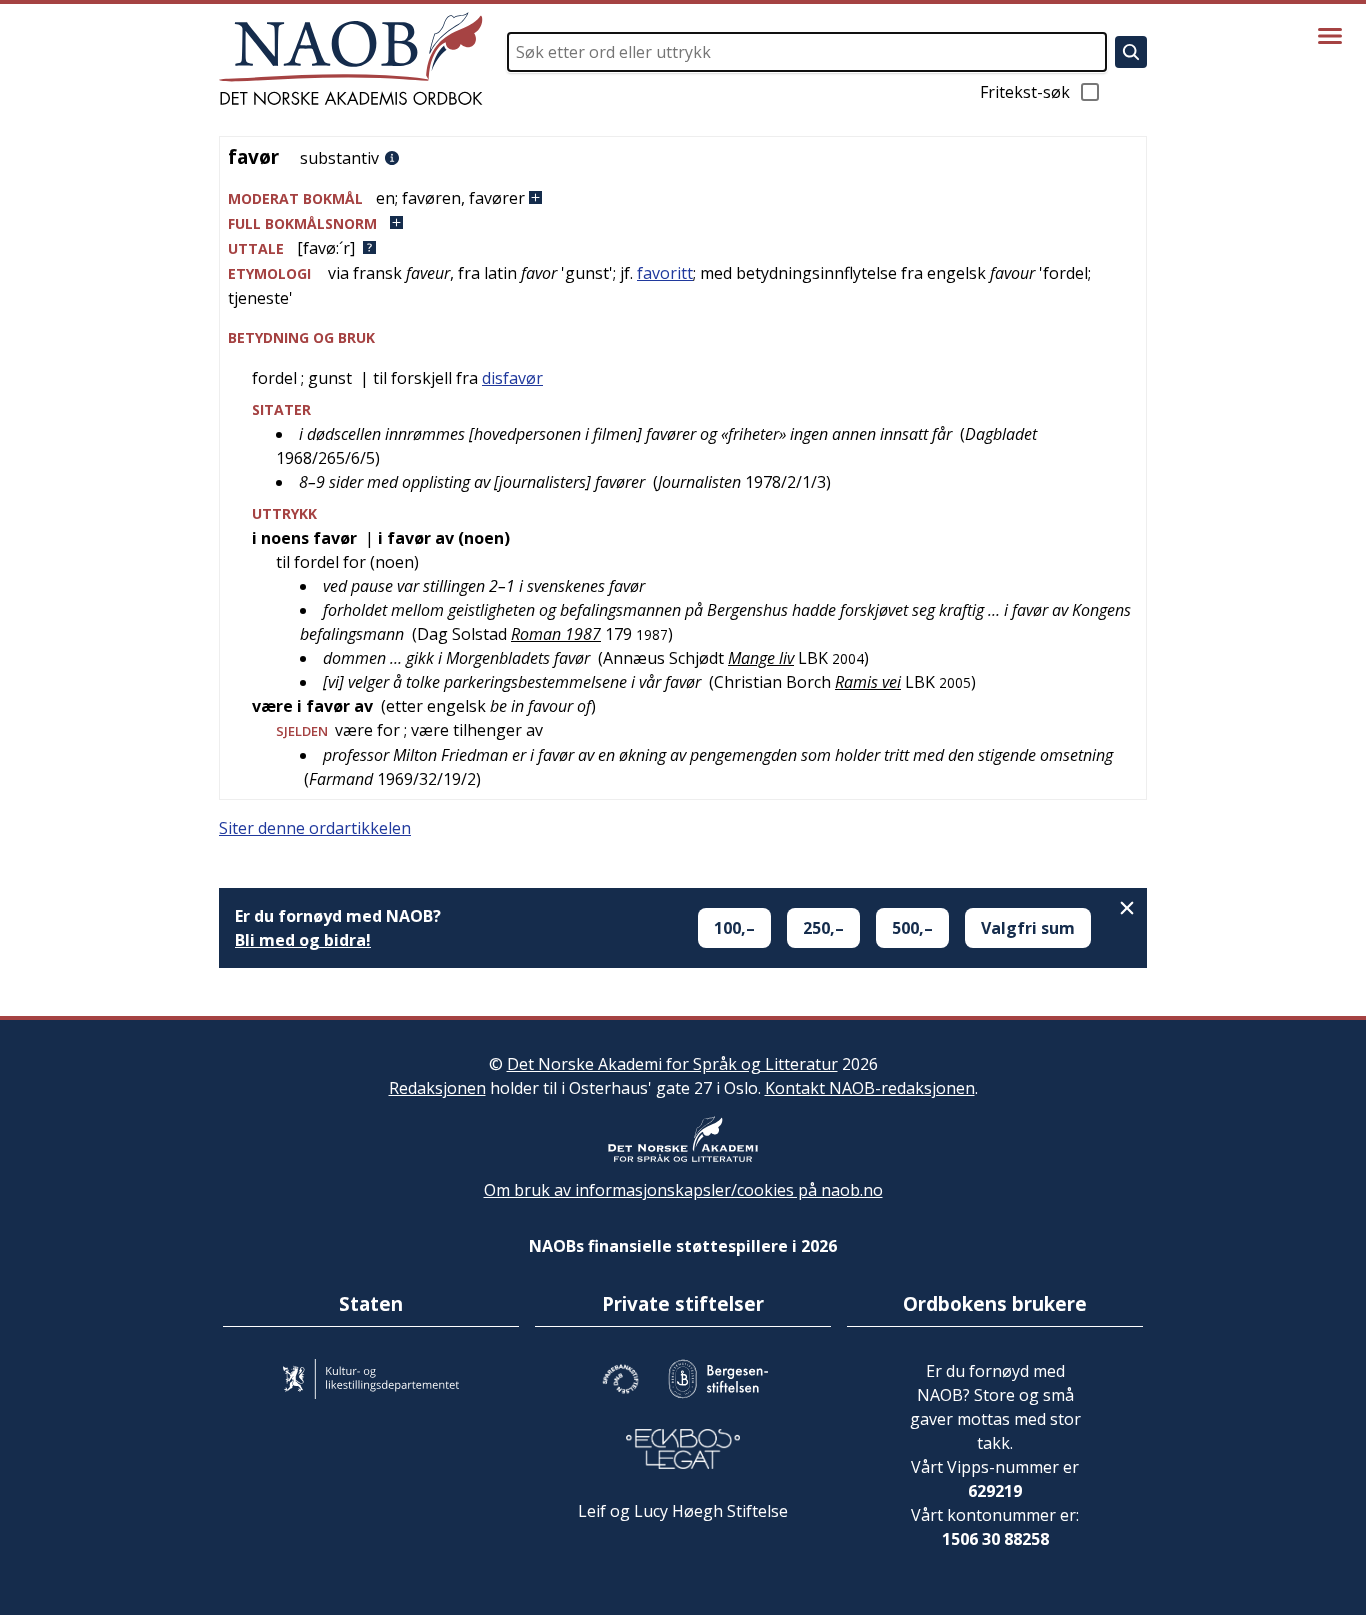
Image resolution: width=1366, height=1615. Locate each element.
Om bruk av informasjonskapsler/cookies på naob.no (683, 1190)
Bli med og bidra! (303, 940)
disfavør (512, 378)
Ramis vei (868, 682)
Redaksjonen (437, 1088)
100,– (734, 928)
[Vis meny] (1330, 36)
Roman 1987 (556, 634)
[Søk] (1131, 52)
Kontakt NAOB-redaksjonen (870, 1088)
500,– (912, 928)
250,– (823, 928)
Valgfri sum (1028, 928)
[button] (683, 198)
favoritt (665, 273)
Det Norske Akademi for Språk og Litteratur (672, 1064)
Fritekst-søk (1025, 92)
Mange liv (761, 658)
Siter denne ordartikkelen (315, 828)
